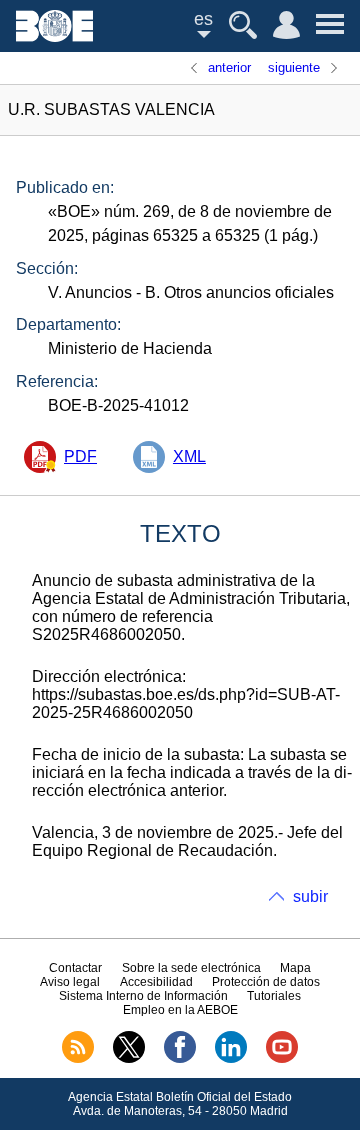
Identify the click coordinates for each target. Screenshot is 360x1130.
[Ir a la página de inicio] (54, 36)
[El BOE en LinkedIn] (231, 1059)
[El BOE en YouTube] (282, 1059)
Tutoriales (274, 996)
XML (189, 456)
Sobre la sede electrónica (191, 968)
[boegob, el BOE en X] (129, 1059)
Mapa (295, 968)
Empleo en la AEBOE (180, 1010)
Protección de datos (266, 982)
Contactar (75, 968)
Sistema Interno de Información (143, 996)
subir (310, 896)
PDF (80, 456)
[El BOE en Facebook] (180, 1059)
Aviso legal (70, 982)
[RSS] (78, 1059)
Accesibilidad (156, 982)
